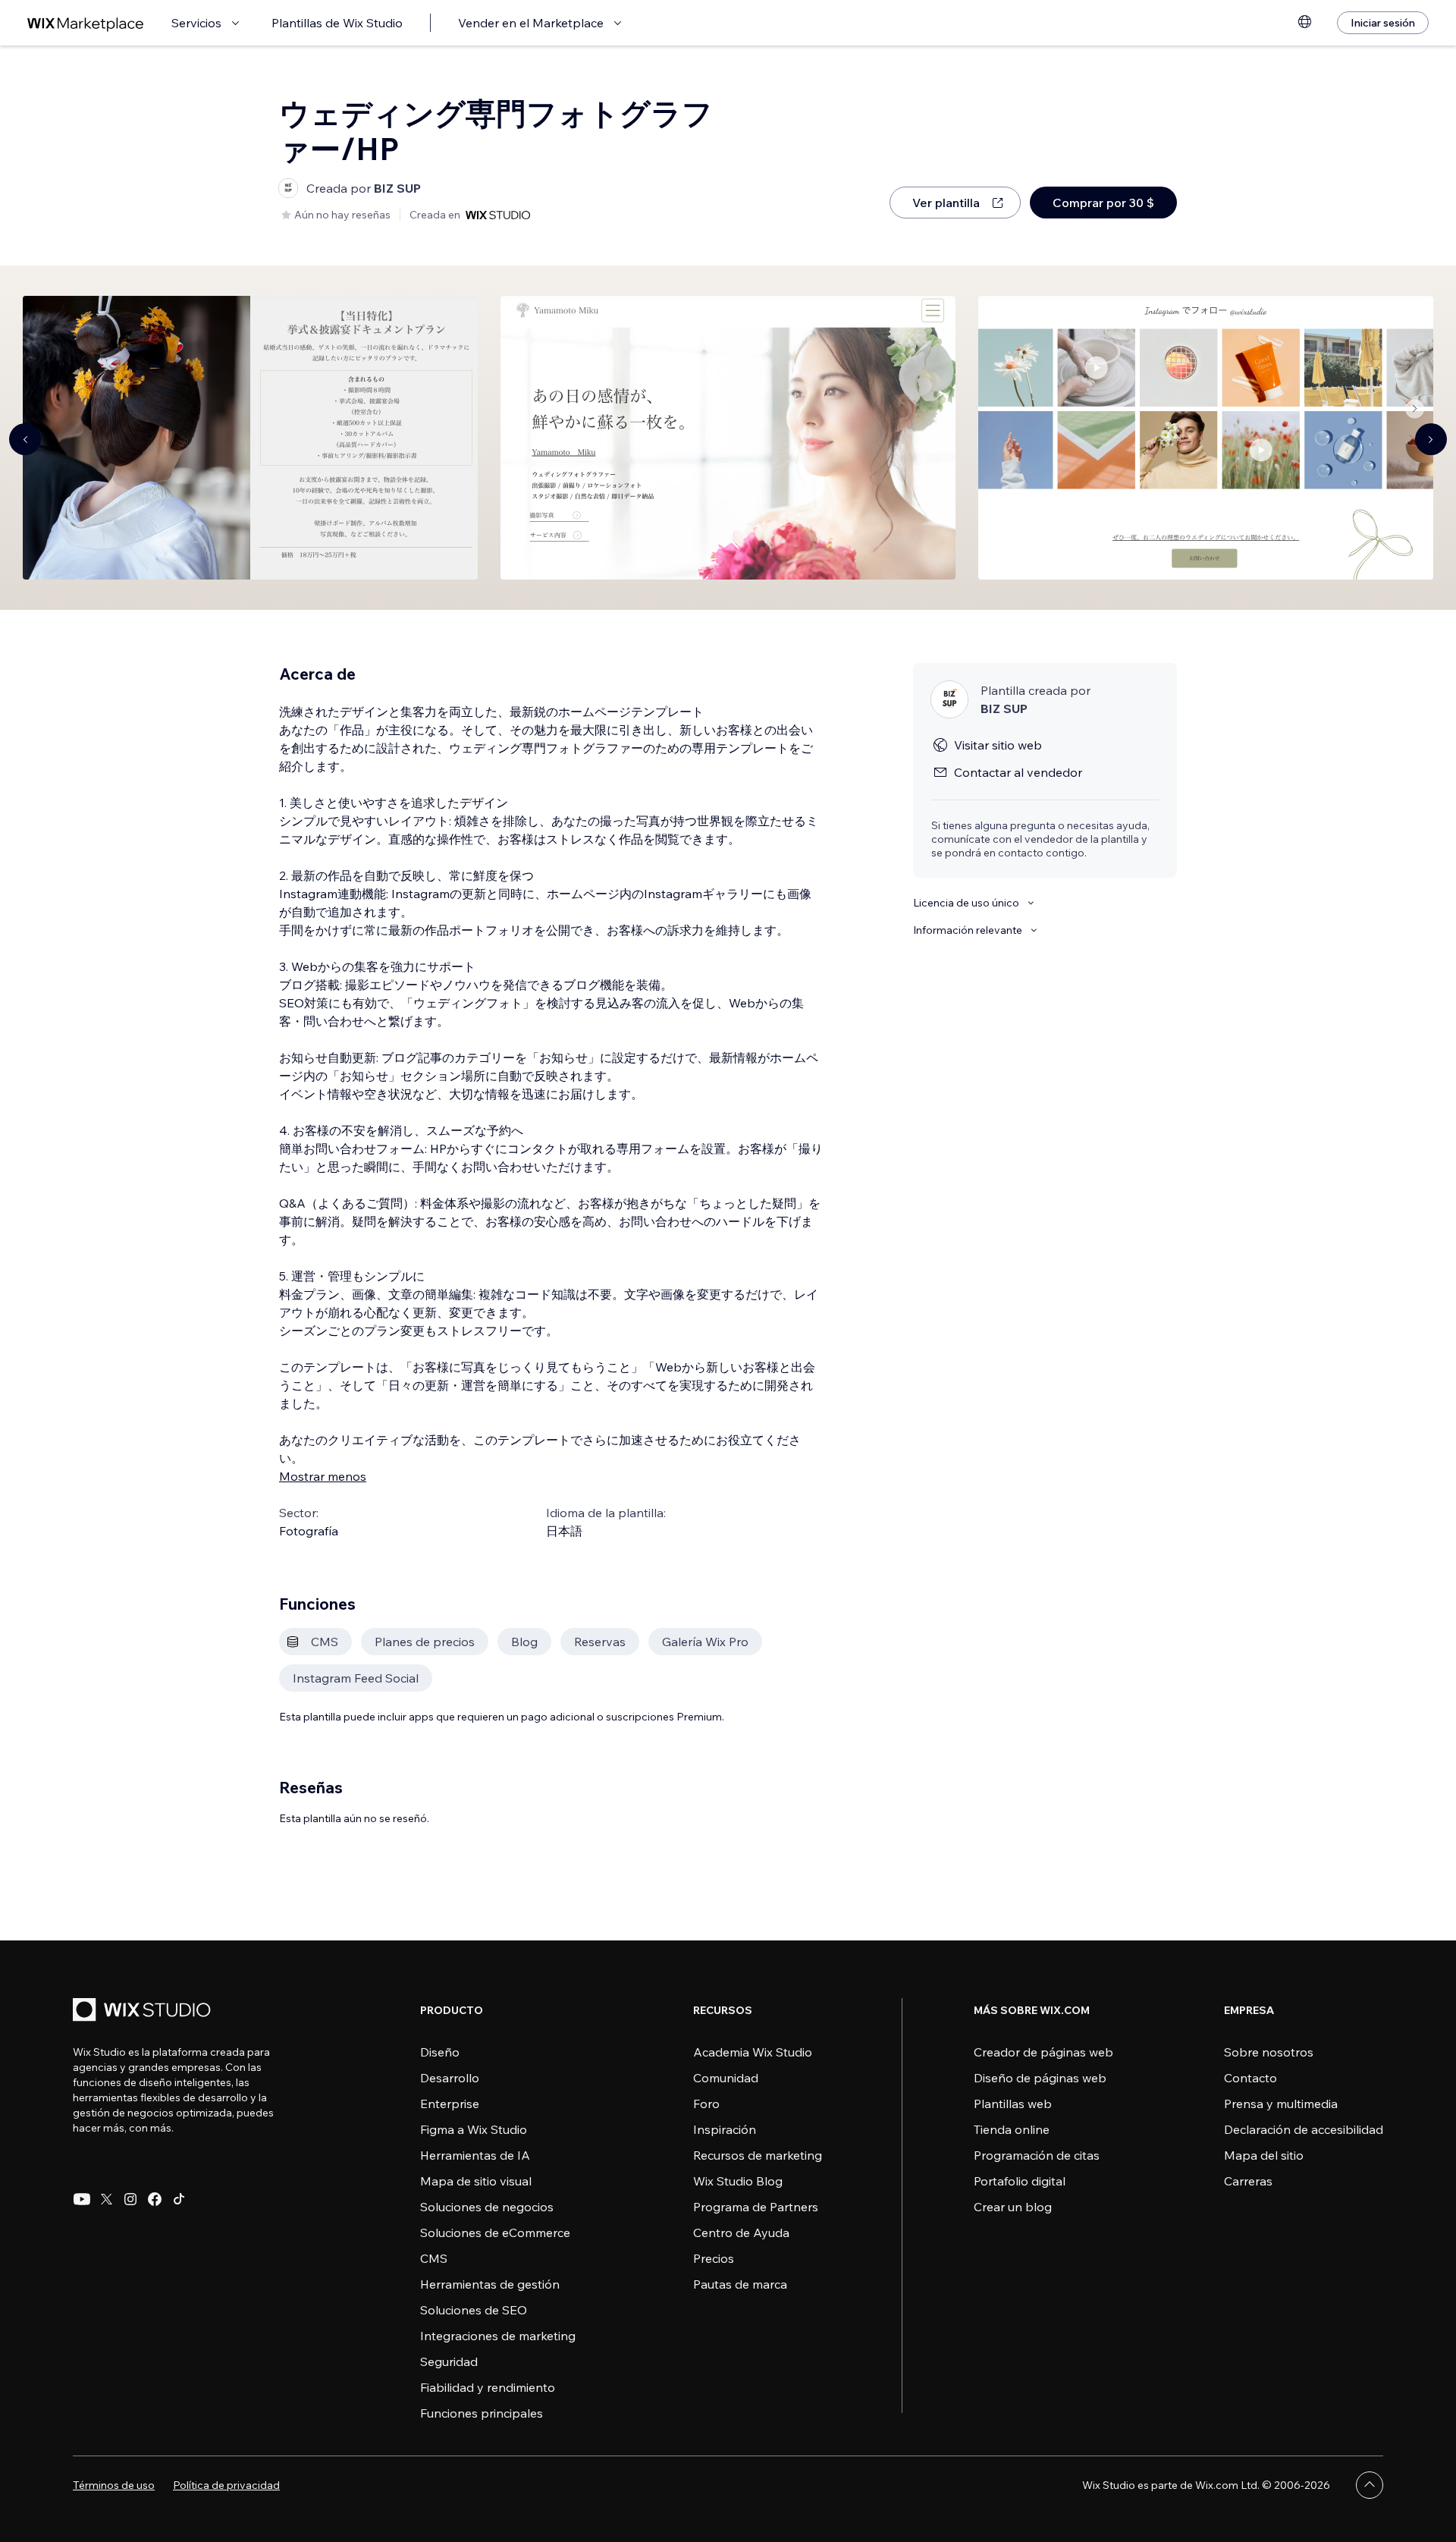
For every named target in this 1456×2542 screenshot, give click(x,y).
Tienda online (1012, 2129)
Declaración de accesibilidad (1304, 2129)
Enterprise (450, 2104)
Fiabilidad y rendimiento (488, 2387)
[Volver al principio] (1370, 2485)
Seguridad (449, 2361)
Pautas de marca (740, 2284)
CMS (434, 2258)
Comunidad (726, 2078)
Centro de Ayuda (741, 2232)
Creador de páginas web (1043, 2052)
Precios (714, 2258)
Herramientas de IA (475, 2155)
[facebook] (155, 2199)
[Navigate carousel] (25, 439)
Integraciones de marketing (498, 2336)
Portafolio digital (1020, 2181)
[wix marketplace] (86, 23)
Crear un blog (1013, 2207)
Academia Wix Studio (753, 2052)
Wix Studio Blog (738, 2181)
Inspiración (725, 2129)
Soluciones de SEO (474, 2310)
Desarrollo (450, 2078)
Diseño (440, 2052)
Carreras (1248, 2181)
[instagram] (130, 2199)
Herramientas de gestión (490, 2284)
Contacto (1250, 2078)
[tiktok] (179, 2199)
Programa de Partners (756, 2207)
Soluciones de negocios (487, 2207)
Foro (706, 2104)
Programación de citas (1037, 2155)
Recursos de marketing (758, 2155)
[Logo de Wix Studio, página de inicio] (144, 2011)
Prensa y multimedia (1281, 2104)
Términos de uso (114, 2485)
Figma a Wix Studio (474, 2129)
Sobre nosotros (1269, 2052)
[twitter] (106, 2199)
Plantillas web (1013, 2104)
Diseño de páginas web (1040, 2078)
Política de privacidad (226, 2485)
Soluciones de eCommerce (495, 2232)
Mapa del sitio (1264, 2155)
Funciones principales (482, 2413)
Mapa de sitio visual (476, 2181)
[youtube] (82, 2199)
